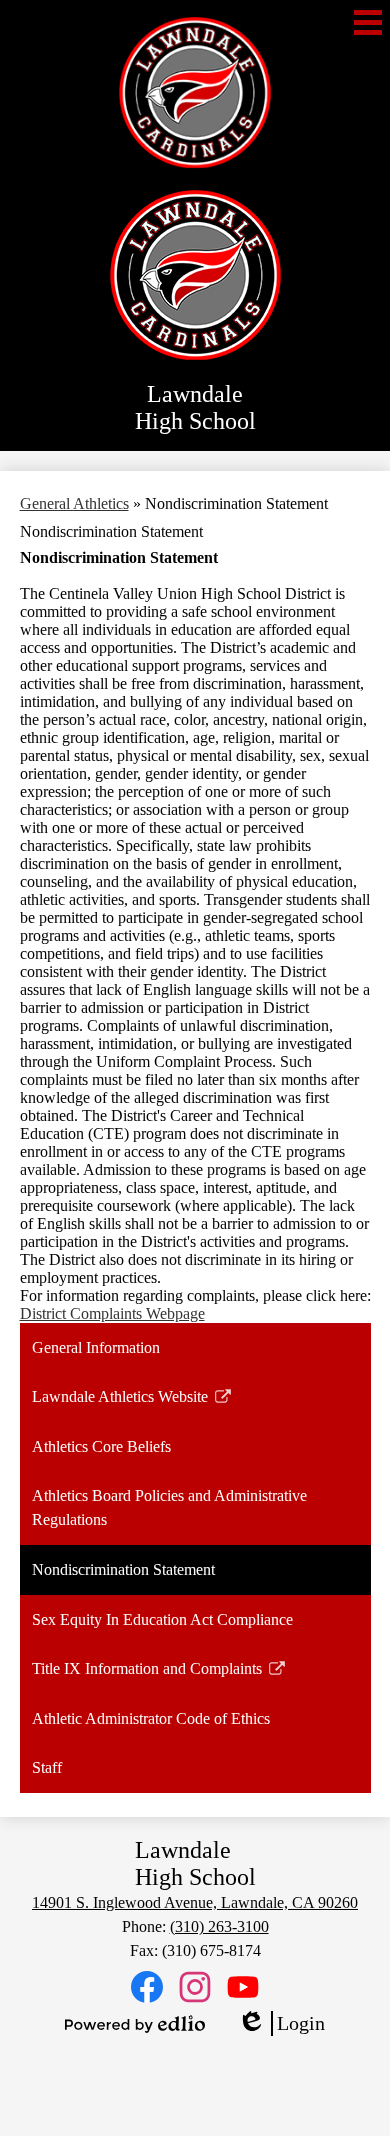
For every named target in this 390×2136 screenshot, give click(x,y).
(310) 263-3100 (219, 1926)
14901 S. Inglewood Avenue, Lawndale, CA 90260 (195, 1902)
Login (281, 2024)
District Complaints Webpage (112, 1313)
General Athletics (74, 503)
